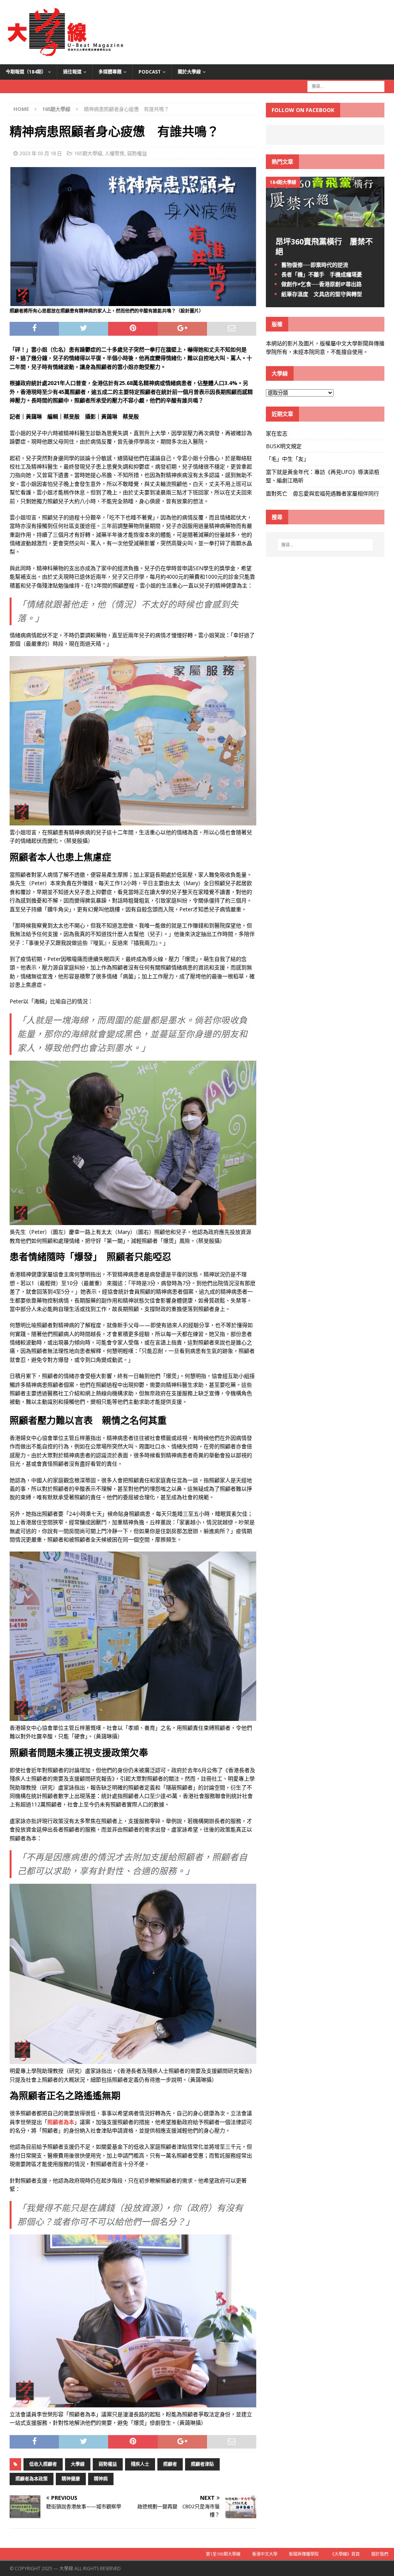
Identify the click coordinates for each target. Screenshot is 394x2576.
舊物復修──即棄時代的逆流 (315, 265)
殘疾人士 (140, 2464)
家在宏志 (277, 433)
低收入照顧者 (43, 2464)
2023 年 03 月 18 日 (41, 153)
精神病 (101, 2479)
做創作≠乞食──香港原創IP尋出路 (321, 284)
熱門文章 (282, 162)
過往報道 (72, 72)
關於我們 (380, 2554)
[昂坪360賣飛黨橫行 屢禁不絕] (325, 223)
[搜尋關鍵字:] (346, 86)
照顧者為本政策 (32, 2479)
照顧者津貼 (202, 2464)
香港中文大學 (265, 2554)
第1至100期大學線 (223, 2554)
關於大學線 (189, 72)
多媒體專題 (110, 72)
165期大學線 (88, 153)
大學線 (78, 2464)
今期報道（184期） (26, 72)
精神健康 (71, 2479)
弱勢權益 (137, 153)
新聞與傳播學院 (304, 2554)
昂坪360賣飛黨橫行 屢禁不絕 (324, 247)
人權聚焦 (115, 153)
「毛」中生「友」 (287, 459)
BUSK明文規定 (284, 446)
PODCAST (150, 72)
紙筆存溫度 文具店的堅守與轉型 (322, 294)
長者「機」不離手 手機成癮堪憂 (322, 274)
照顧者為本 (61, 2122)
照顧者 (170, 2464)
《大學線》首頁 (345, 2554)
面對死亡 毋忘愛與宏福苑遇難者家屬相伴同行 (323, 493)
